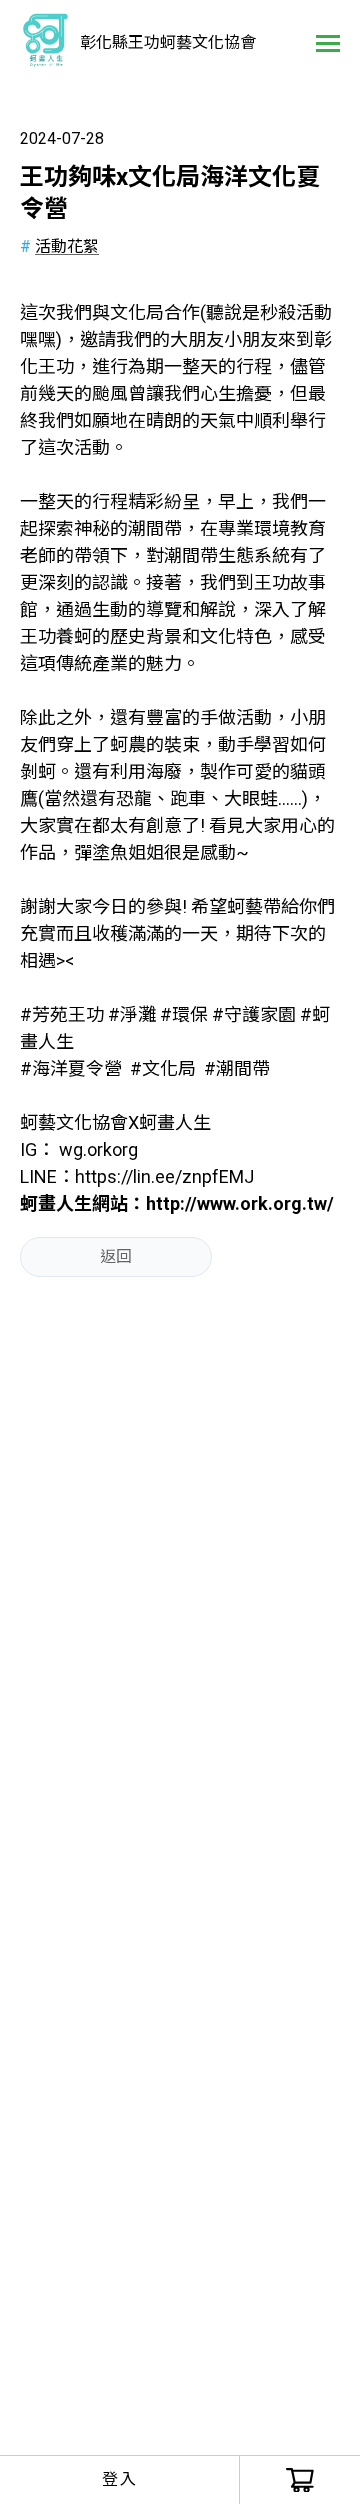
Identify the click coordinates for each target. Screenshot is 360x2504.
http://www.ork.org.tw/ (240, 1203)
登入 (119, 2479)
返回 (116, 1256)
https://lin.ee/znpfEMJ (164, 1176)
